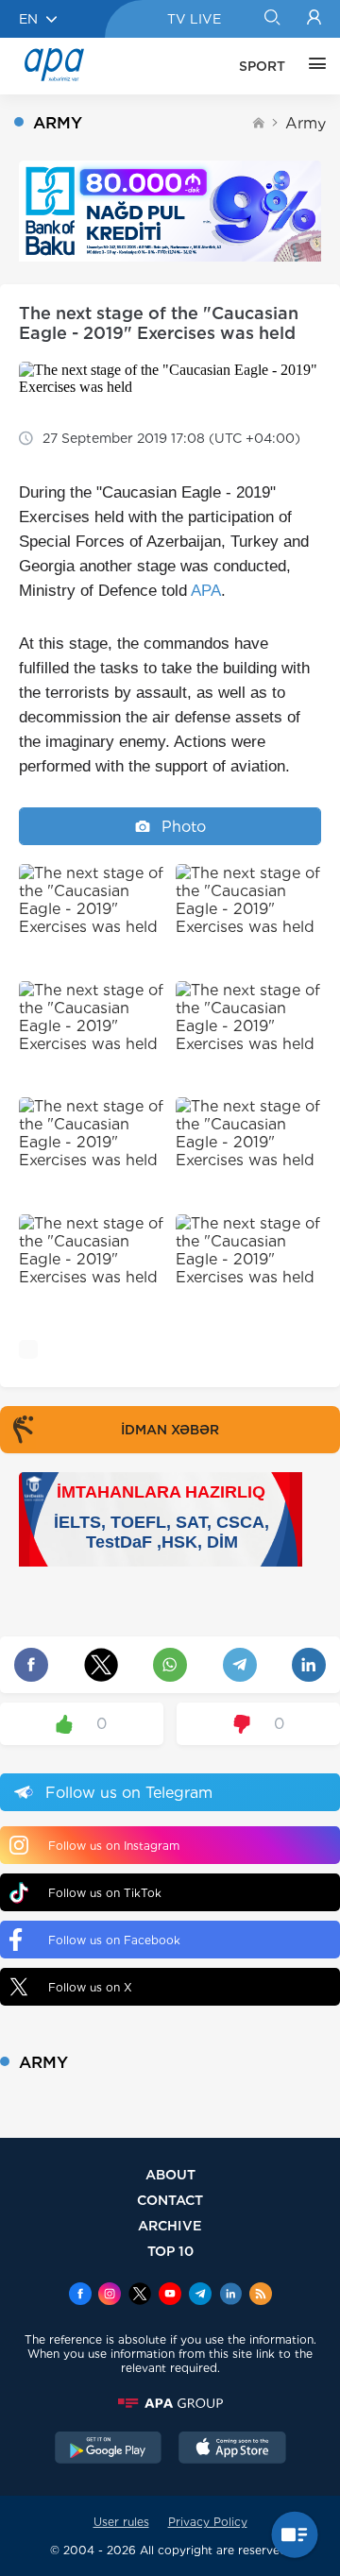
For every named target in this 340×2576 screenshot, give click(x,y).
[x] (140, 2296)
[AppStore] (232, 2449)
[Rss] (261, 2296)
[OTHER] (313, 66)
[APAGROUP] (170, 2403)
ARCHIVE (170, 2225)
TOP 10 (170, 2251)
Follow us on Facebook (114, 1940)
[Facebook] (80, 2296)
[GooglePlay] (109, 2449)
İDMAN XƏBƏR (170, 1430)
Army (306, 123)
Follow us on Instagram (114, 1846)
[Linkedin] (230, 2296)
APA (206, 591)
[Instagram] (110, 2296)
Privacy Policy (208, 2522)
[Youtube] (170, 2296)
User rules (121, 2522)
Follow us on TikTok (105, 1893)
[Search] (272, 19)
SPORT (262, 66)
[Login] (314, 19)
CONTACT (170, 2200)
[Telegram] (200, 2296)
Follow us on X (90, 1987)
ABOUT (170, 2174)
